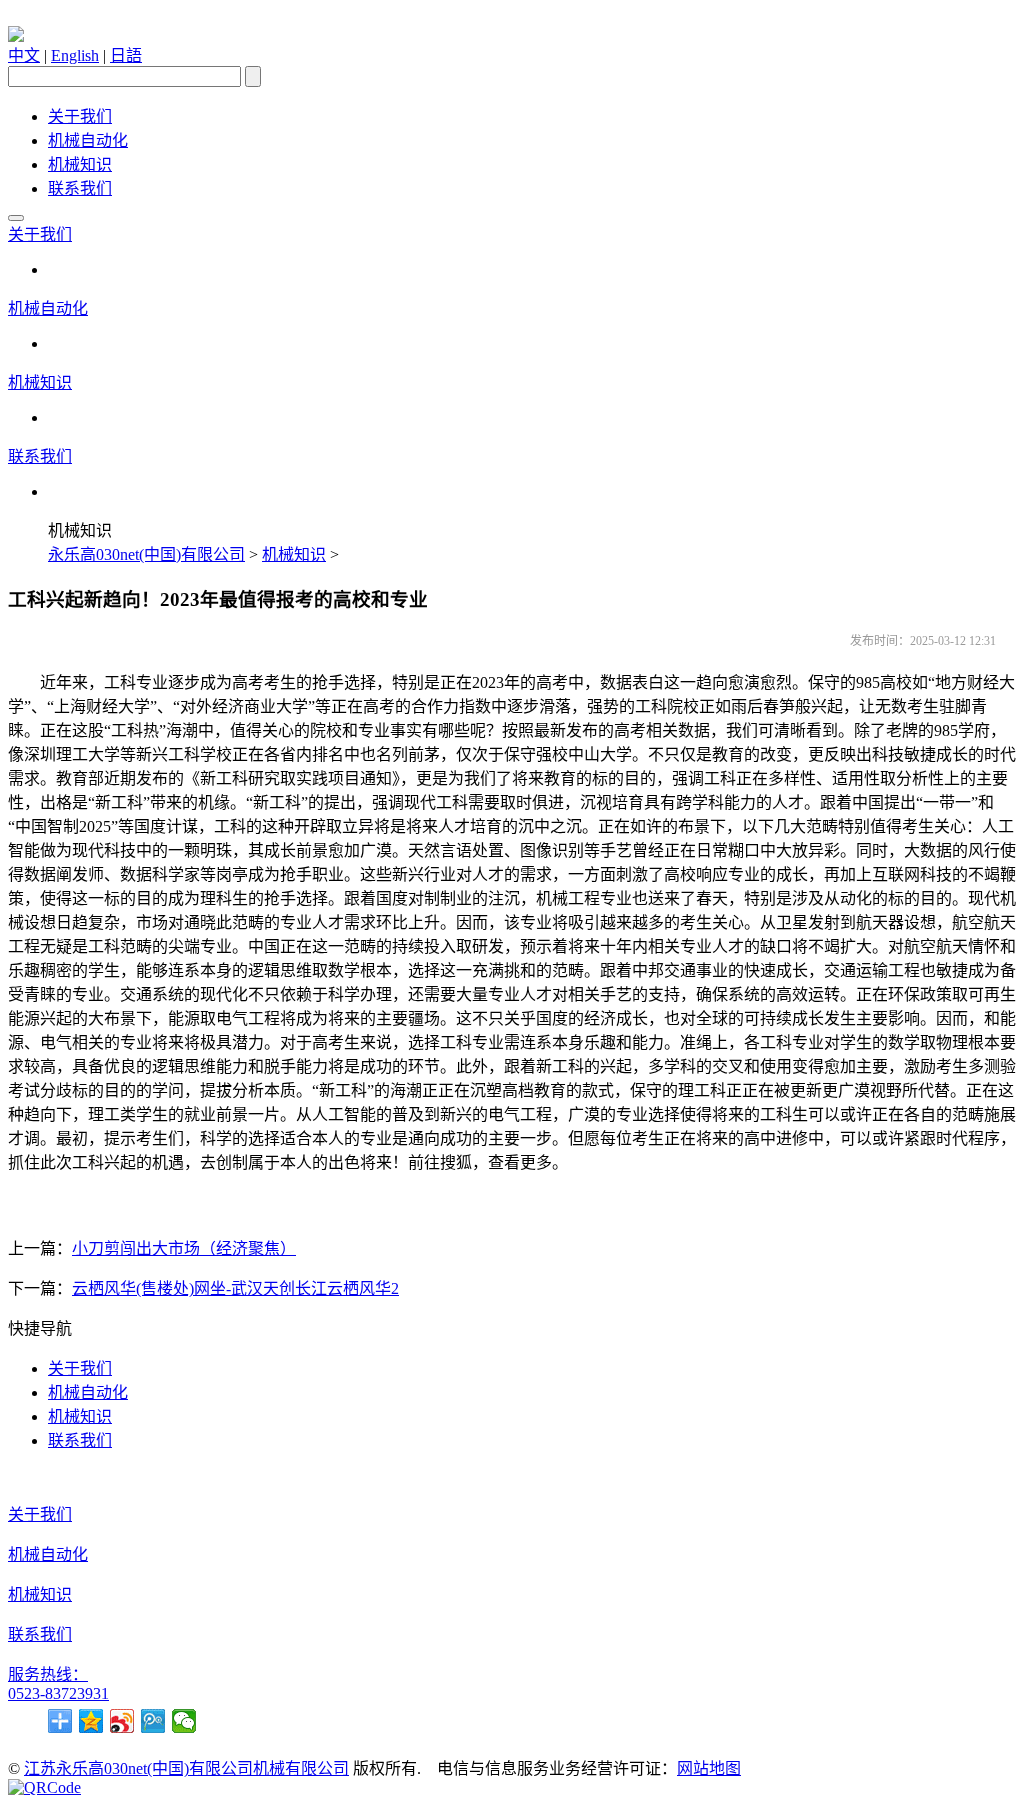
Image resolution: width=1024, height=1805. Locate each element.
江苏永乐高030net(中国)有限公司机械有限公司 (186, 1768)
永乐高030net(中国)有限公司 (146, 554)
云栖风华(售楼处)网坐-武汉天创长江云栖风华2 (235, 1288)
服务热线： (48, 1674)
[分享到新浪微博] (122, 1721)
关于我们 (80, 116)
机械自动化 (88, 140)
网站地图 (709, 1768)
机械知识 (80, 164)
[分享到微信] (184, 1721)
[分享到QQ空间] (91, 1721)
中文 (24, 55)
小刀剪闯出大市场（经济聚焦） (184, 1248)
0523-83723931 (58, 1693)
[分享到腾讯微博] (153, 1721)
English (75, 55)
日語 (126, 55)
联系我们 (80, 188)
